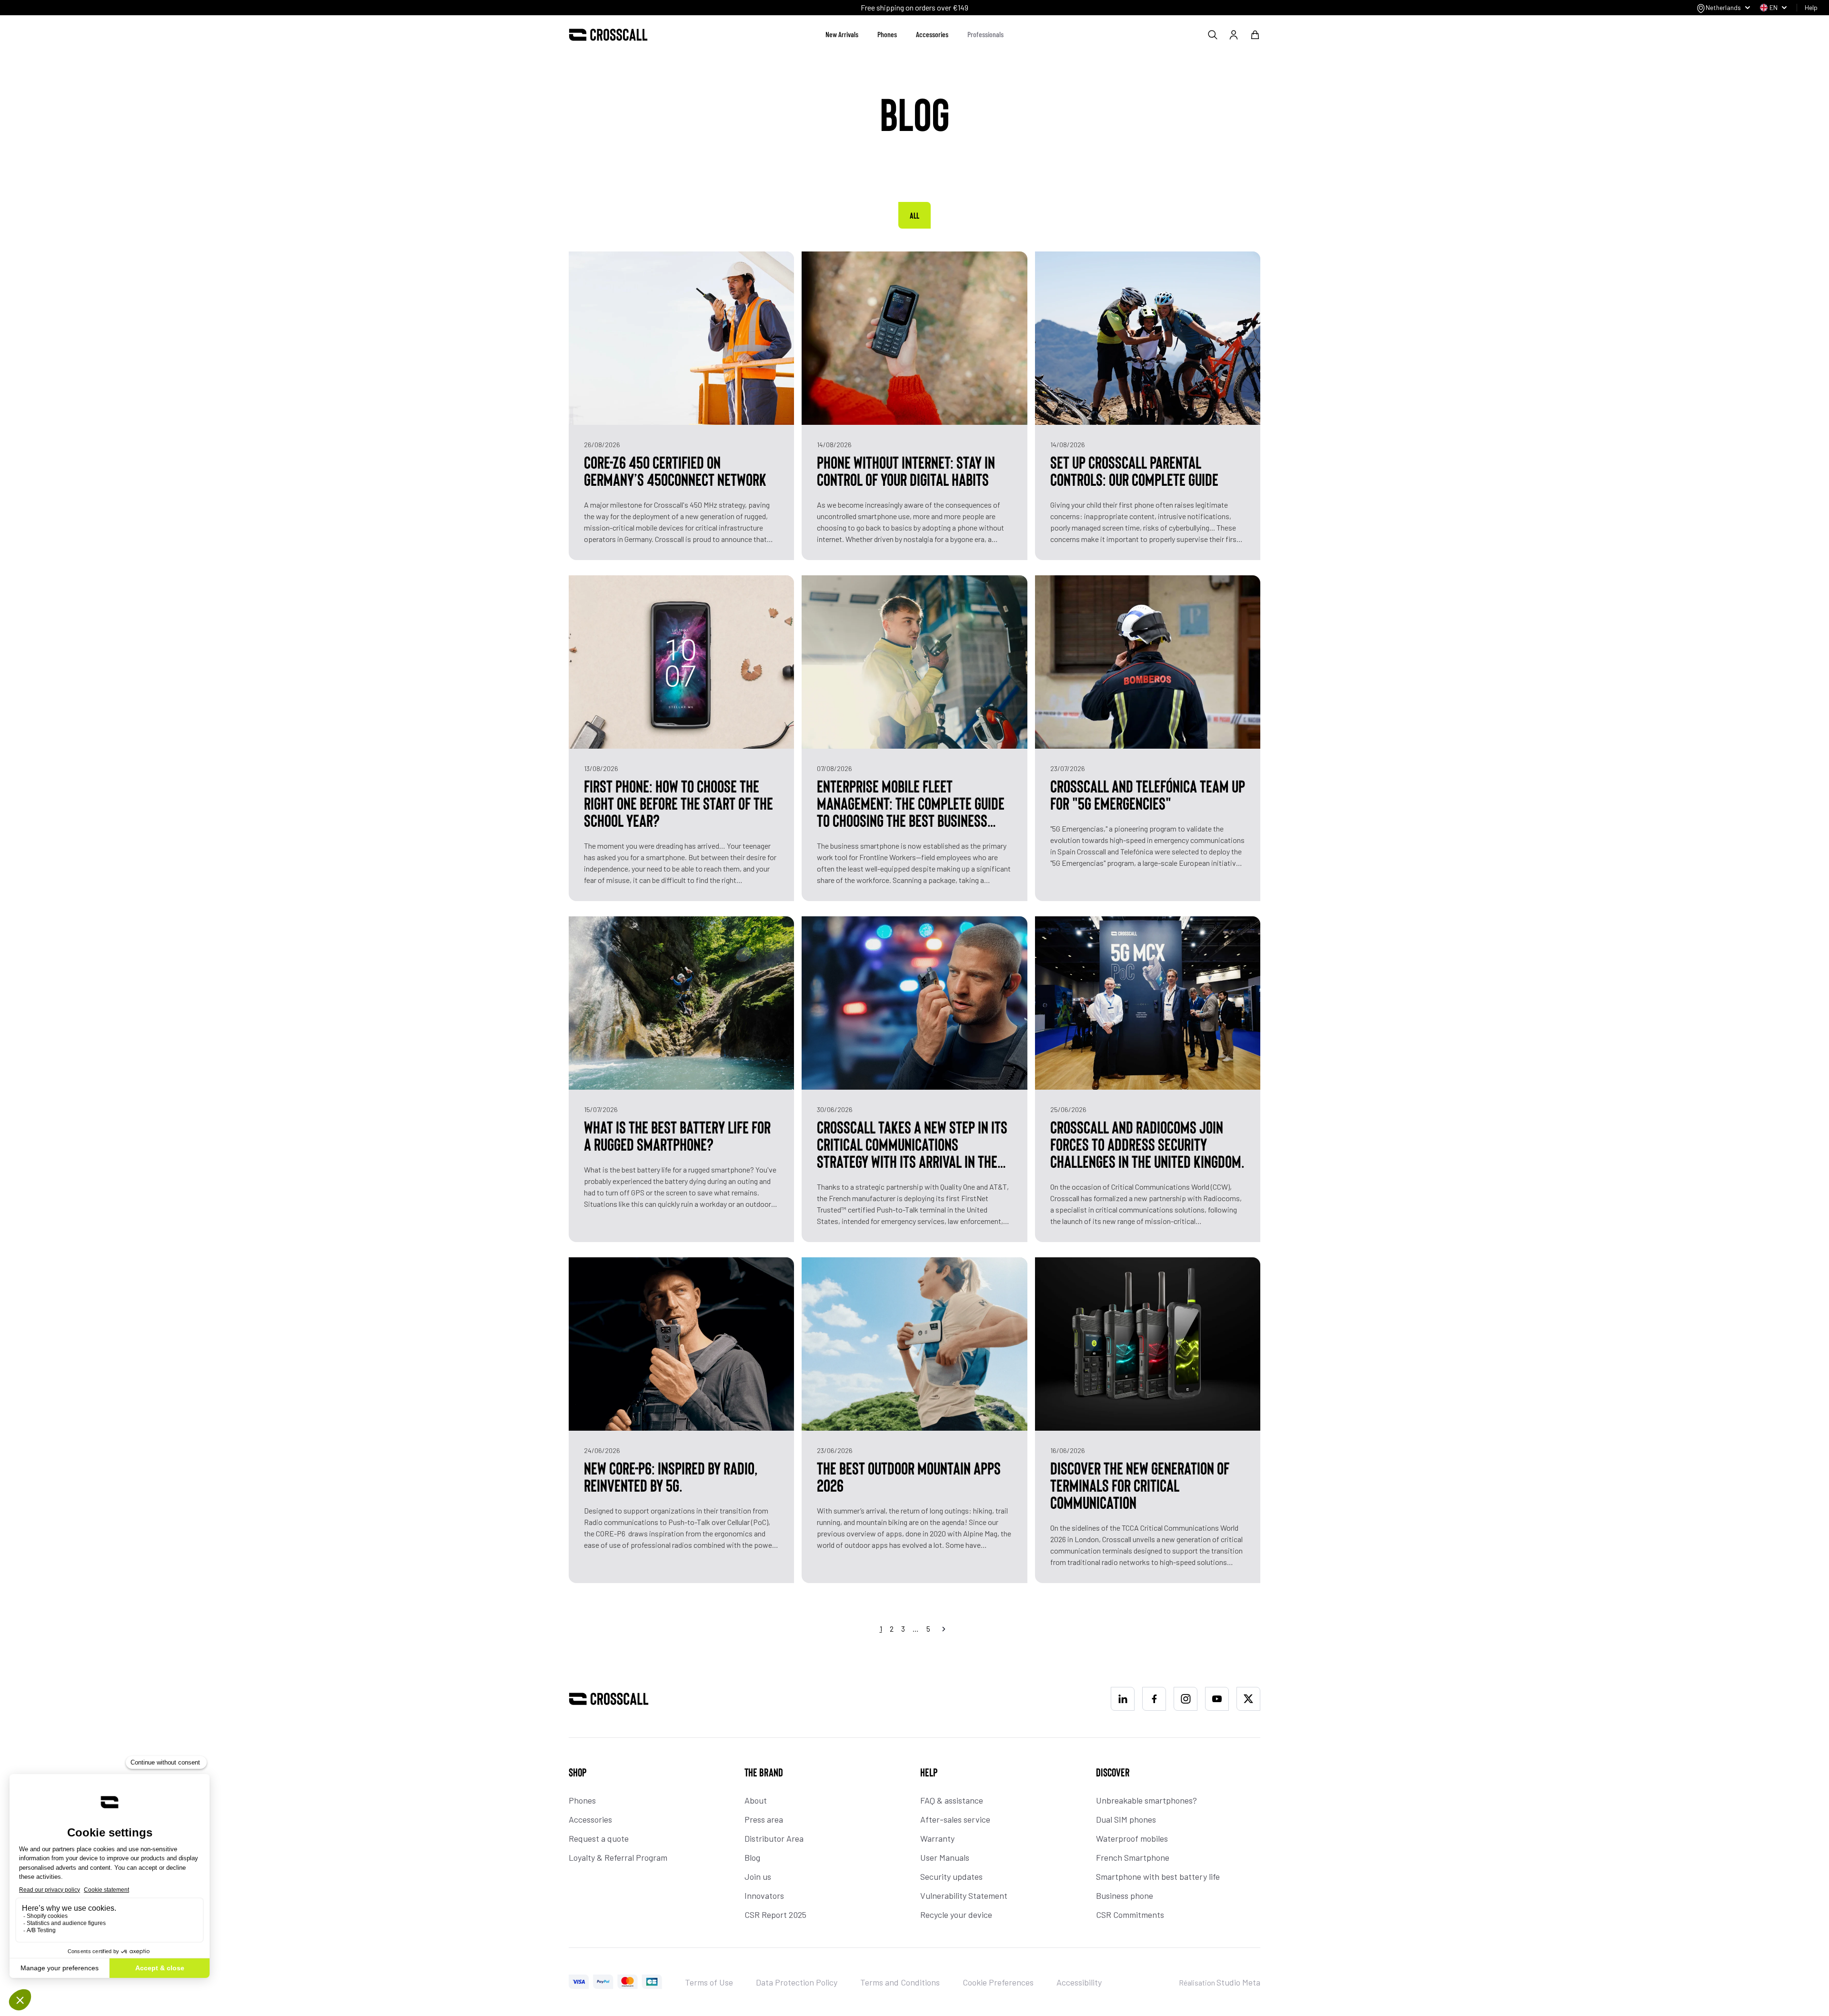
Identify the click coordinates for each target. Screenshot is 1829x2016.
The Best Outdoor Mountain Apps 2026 (909, 1476)
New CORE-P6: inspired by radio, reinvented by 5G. (671, 1476)
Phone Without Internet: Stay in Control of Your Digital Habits (906, 471)
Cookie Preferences (998, 1982)
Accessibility (1079, 1982)
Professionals (985, 34)
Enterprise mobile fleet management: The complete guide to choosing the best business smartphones (911, 803)
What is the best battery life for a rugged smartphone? (677, 1135)
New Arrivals (842, 34)
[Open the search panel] (1213, 35)
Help (1811, 7)
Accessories (932, 34)
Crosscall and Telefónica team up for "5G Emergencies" (1148, 794)
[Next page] (944, 1629)
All (914, 215)
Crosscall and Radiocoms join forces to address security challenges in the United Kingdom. (1147, 1144)
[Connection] (1234, 35)
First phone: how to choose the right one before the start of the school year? (678, 803)
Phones (887, 34)
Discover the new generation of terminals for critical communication (1140, 1485)
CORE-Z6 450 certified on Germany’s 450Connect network (675, 471)
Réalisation (1220, 1982)
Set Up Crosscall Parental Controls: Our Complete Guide (1134, 471)
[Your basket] (1255, 35)
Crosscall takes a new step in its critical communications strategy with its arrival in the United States (912, 1144)
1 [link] (881, 1629)
